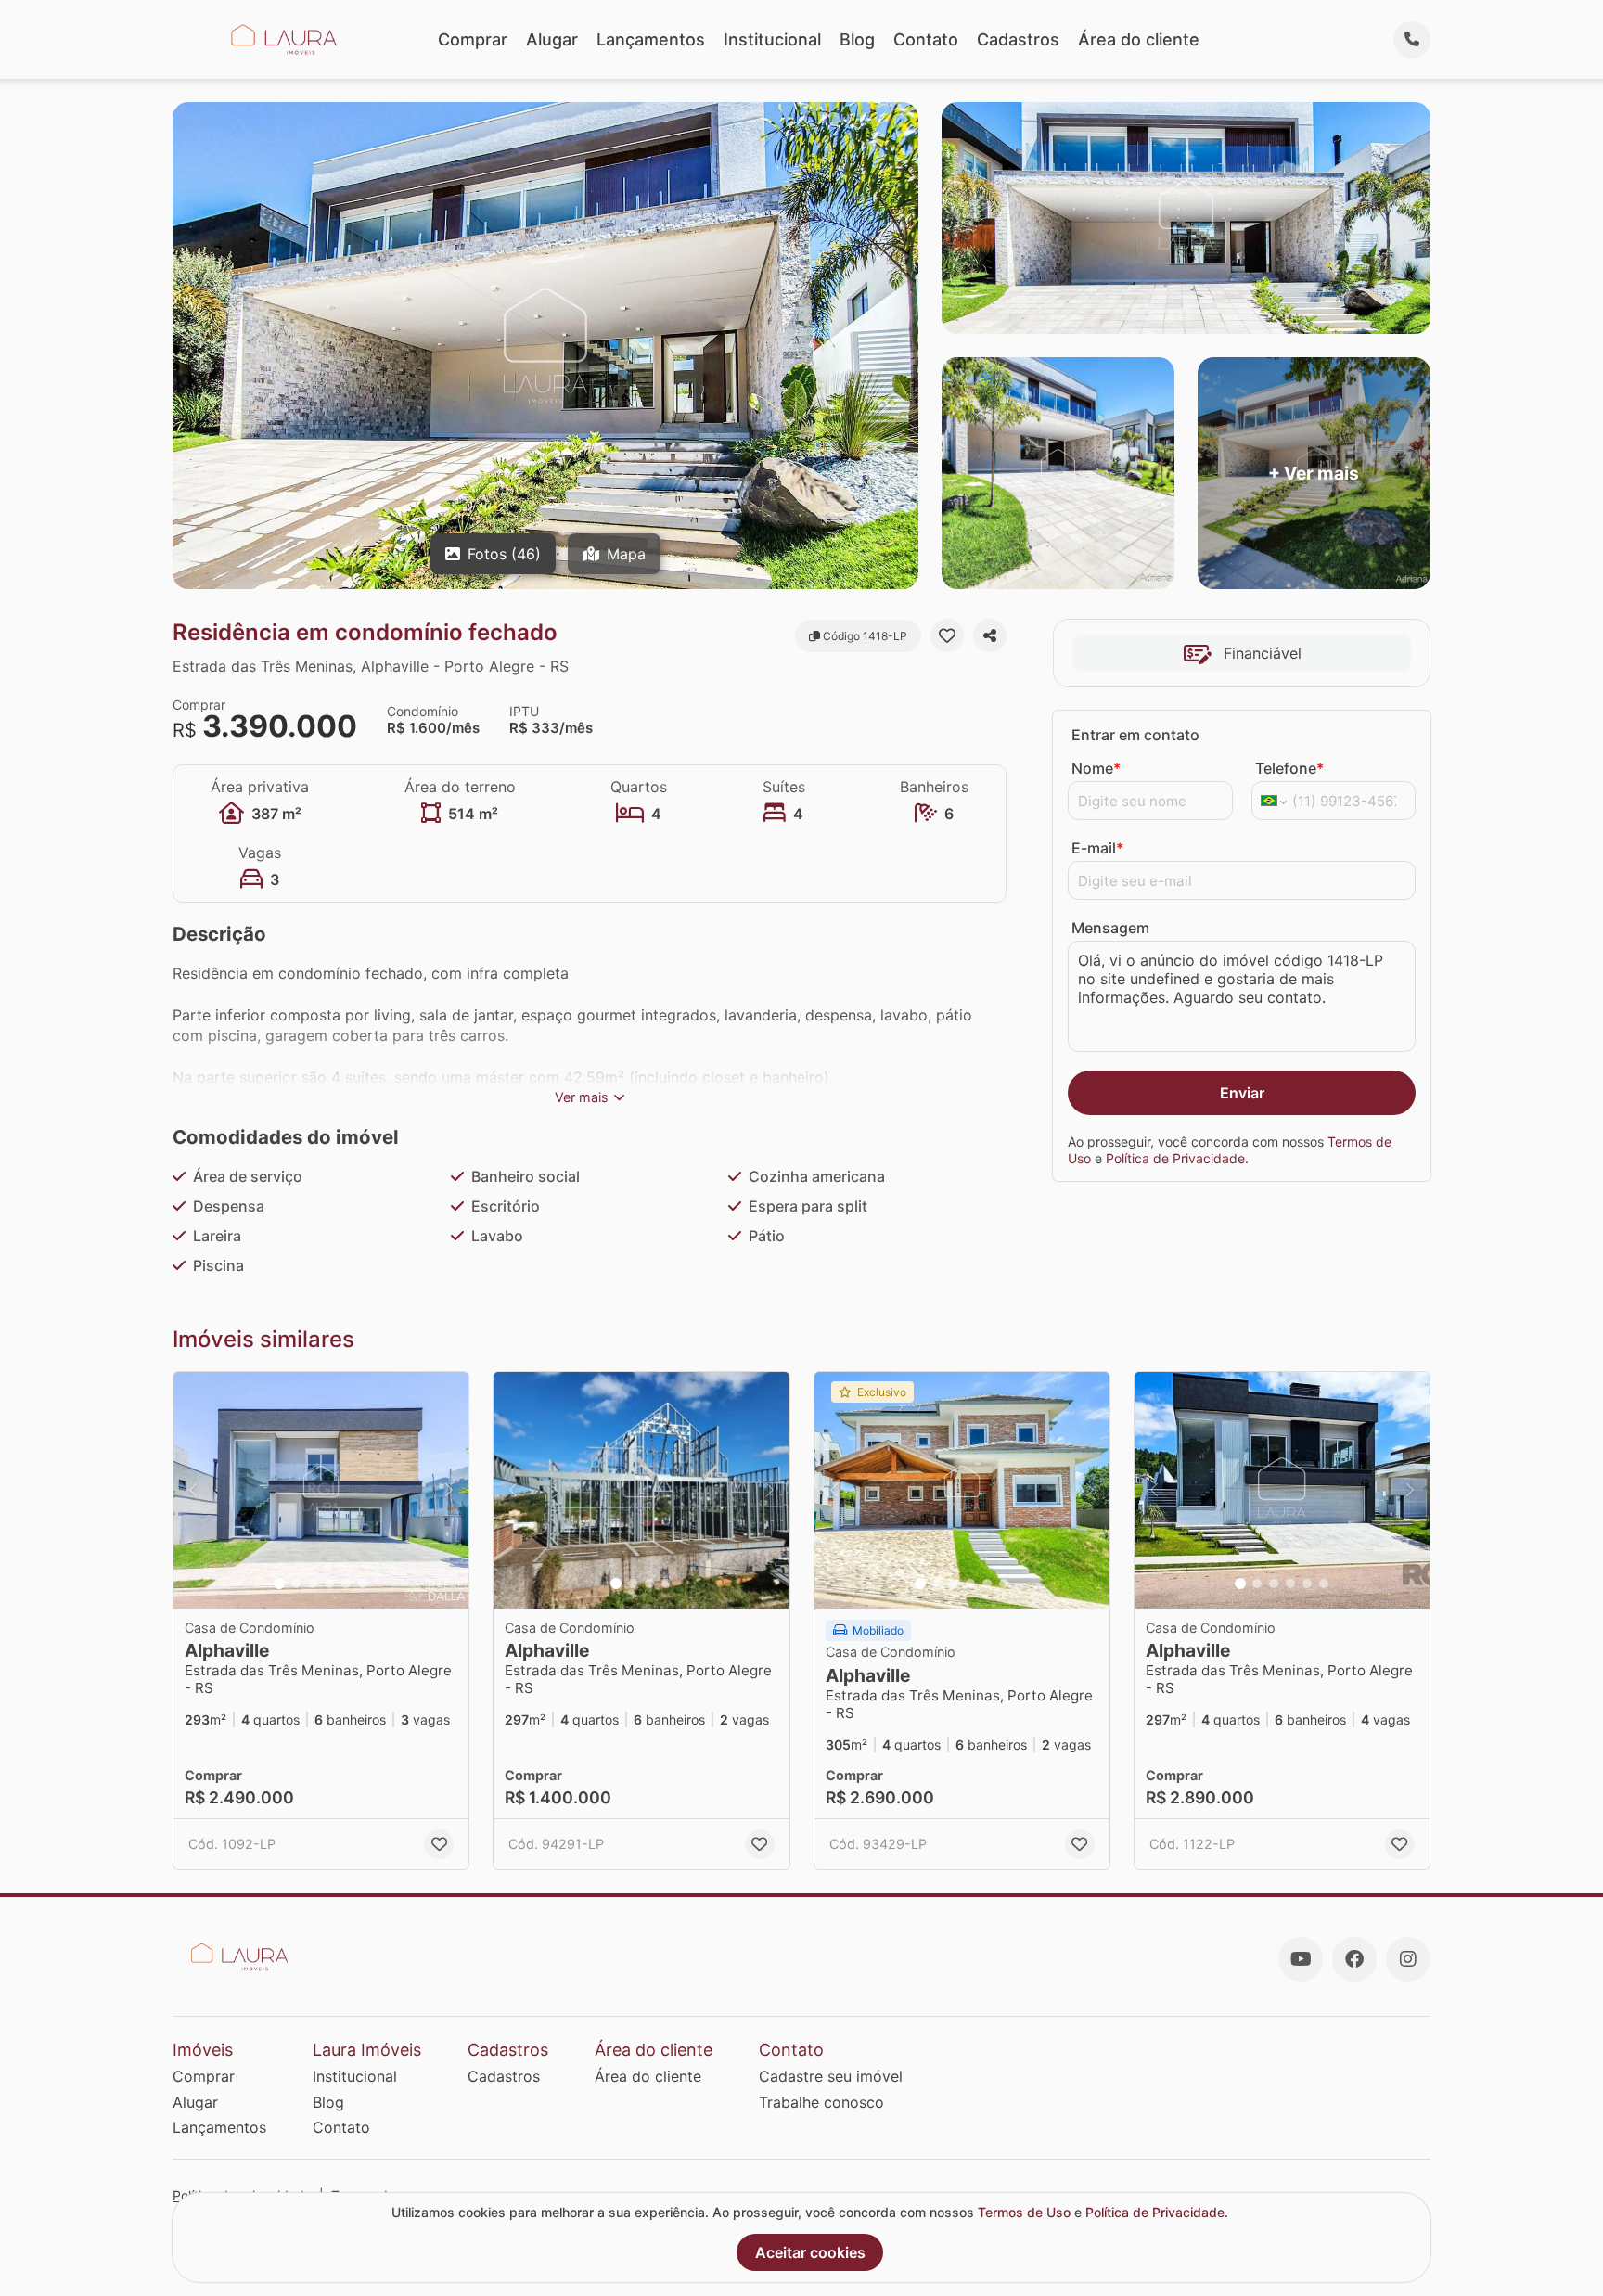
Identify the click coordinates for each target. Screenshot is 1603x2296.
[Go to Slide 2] (296, 1584)
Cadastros (1018, 39)
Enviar (1242, 1093)
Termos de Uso (1024, 2212)
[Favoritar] (947, 635)
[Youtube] (1301, 1959)
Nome (1096, 768)
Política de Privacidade (1175, 1158)
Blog (857, 39)
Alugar (552, 39)
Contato (926, 39)
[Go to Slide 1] (279, 1584)
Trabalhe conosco (821, 2102)
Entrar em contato (1135, 735)
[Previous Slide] (193, 1490)
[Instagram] (1408, 1959)
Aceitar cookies (810, 2252)
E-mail (1097, 848)
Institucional (772, 39)
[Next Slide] (449, 1490)
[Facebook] (1354, 1959)
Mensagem (1110, 928)
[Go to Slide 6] (363, 1584)
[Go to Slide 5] (346, 1584)
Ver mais (582, 1097)
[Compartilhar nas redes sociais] (990, 635)
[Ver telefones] (1412, 40)
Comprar (473, 39)
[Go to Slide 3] (313, 1584)
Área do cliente (1139, 39)
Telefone (1289, 768)
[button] (321, 1490)
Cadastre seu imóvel (831, 2076)
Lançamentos (651, 39)
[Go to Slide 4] (329, 1584)
